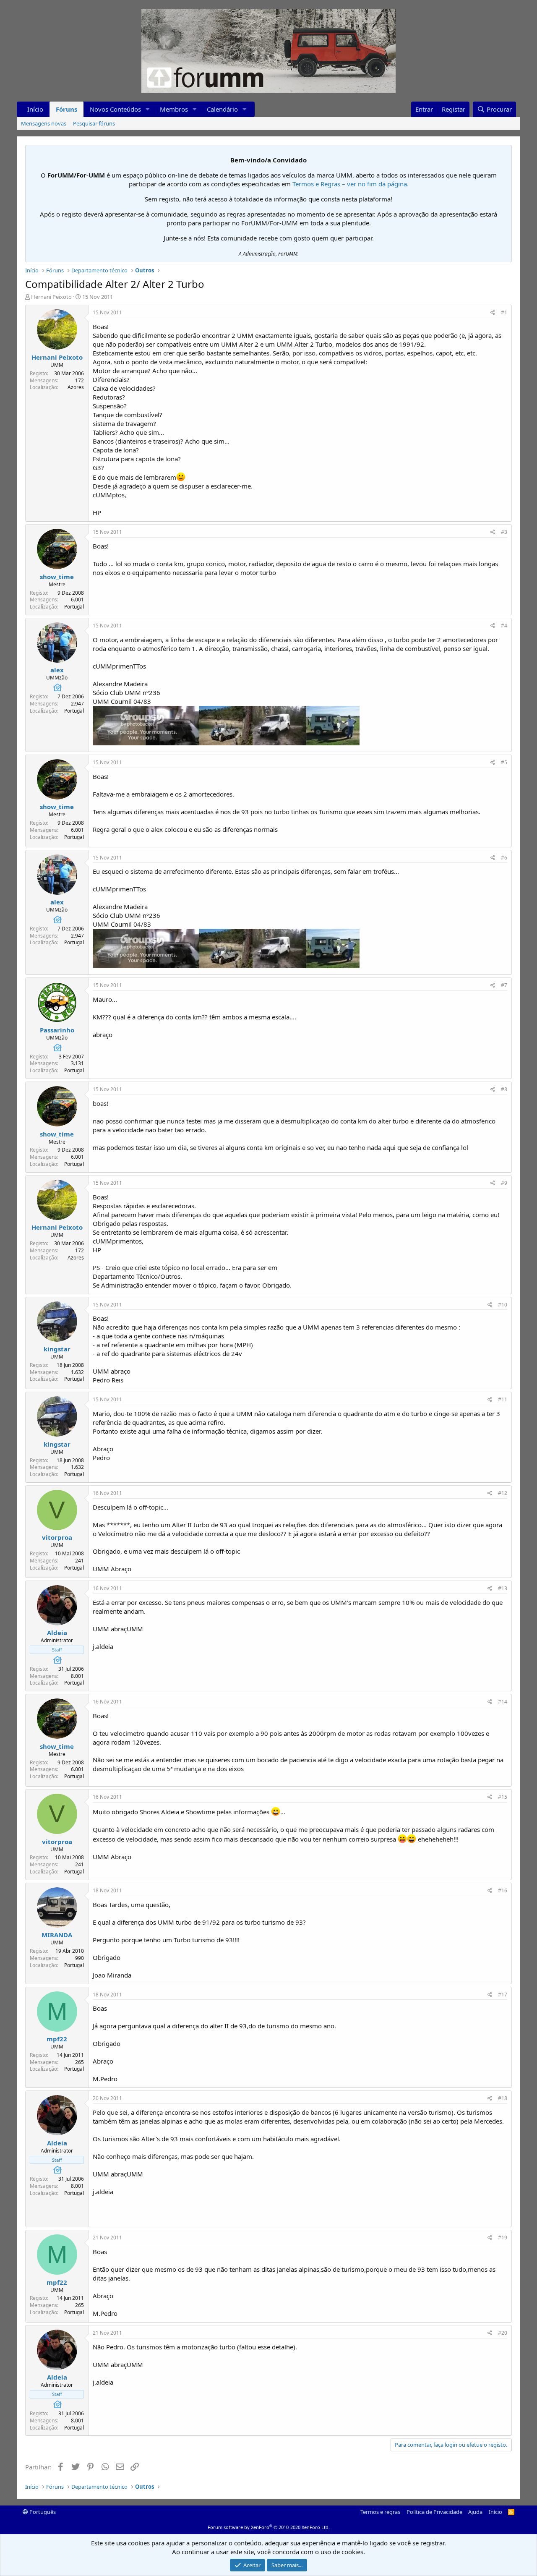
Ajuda (475, 2512)
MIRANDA (57, 1935)
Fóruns (66, 109)
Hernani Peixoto (51, 297)
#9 (504, 1183)
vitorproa (57, 1537)
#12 (503, 1493)
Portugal (74, 607)
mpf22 (57, 2039)
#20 (503, 2333)
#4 (504, 626)
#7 (504, 985)
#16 (503, 1890)
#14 (503, 1702)
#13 (503, 1588)
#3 (504, 532)
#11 (503, 1399)
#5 (504, 762)
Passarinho (57, 1030)
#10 (503, 1305)
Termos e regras (380, 2512)
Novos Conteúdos (115, 109)
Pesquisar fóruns (94, 123)
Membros (174, 109)
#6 (504, 858)
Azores (76, 387)
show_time (57, 577)
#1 (504, 312)
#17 (503, 1995)
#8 (504, 1089)
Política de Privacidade (434, 2512)
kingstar (57, 1349)
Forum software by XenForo (269, 2527)
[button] (148, 109)
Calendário (222, 109)
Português (42, 2512)
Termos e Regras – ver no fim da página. (351, 184)
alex (57, 670)
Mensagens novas (44, 123)
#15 (503, 1797)
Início (35, 109)
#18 (503, 2098)
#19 (503, 2238)
